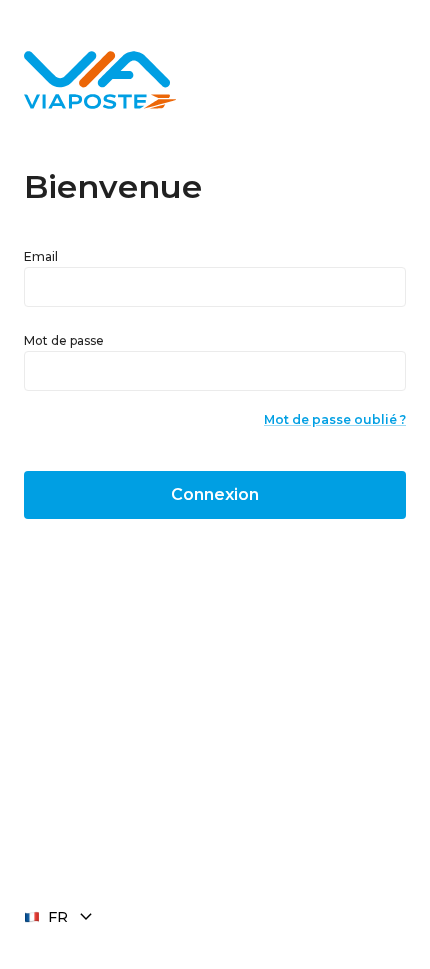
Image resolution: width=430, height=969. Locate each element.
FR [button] (58, 917)
